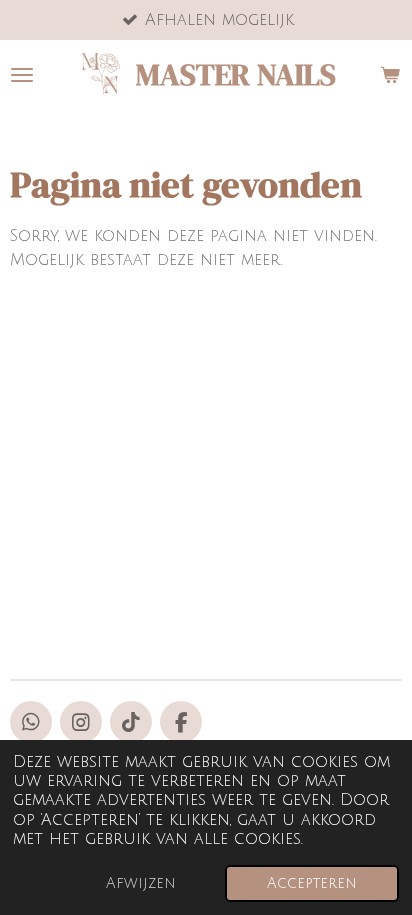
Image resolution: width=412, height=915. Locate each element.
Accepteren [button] (312, 883)
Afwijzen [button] (141, 883)
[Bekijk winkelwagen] (390, 75)
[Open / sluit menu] (22, 75)
